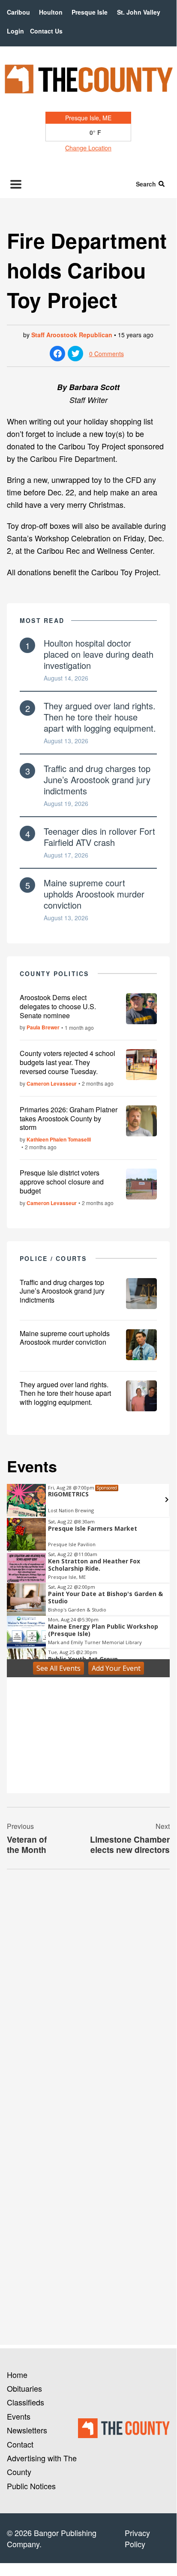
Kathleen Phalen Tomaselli (59, 1139)
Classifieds (25, 2402)
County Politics (54, 974)
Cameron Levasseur (52, 1084)
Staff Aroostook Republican (72, 335)
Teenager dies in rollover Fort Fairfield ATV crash (99, 837)
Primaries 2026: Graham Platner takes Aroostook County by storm (69, 1119)
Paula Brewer (43, 1027)
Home (17, 2375)
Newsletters (27, 2430)
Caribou (18, 12)
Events (19, 2416)
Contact (20, 2444)
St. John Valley (139, 12)
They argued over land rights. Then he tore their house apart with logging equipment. (100, 717)
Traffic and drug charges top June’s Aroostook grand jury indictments (97, 780)
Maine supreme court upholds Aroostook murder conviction (94, 894)
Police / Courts (53, 1258)
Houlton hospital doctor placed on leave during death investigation (99, 654)
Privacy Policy (137, 2538)
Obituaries (24, 2388)
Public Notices (31, 2486)
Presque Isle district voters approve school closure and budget (62, 1182)
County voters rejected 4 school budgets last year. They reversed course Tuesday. (67, 1062)
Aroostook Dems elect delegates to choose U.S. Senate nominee (58, 1006)
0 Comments (106, 354)
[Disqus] (88, 1993)
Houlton (51, 12)
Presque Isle (90, 12)
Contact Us (46, 31)
